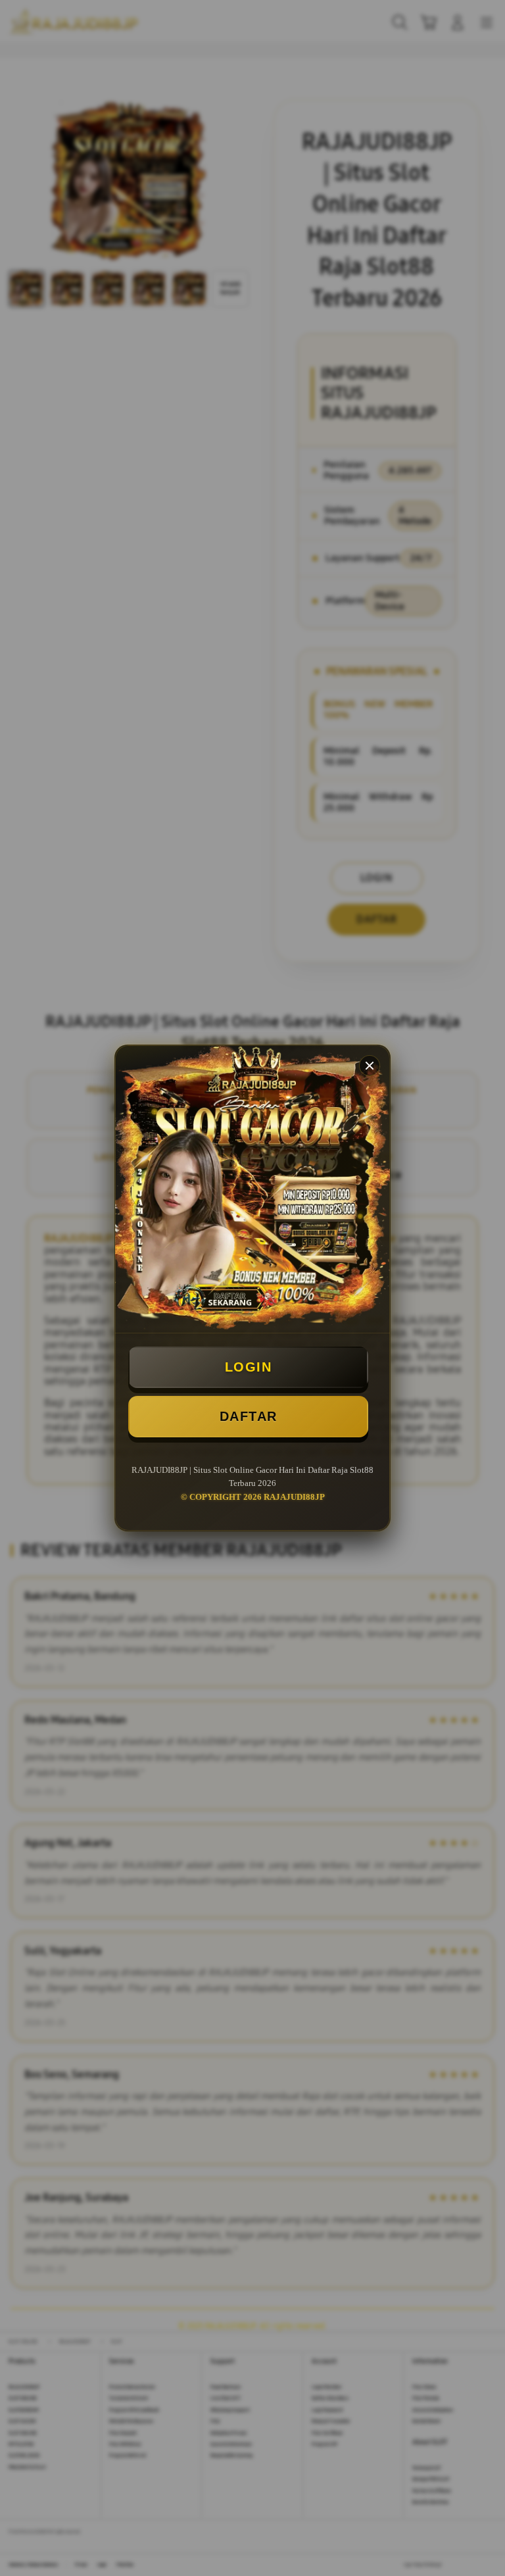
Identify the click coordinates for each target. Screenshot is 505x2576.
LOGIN (249, 1367)
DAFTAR (249, 1416)
